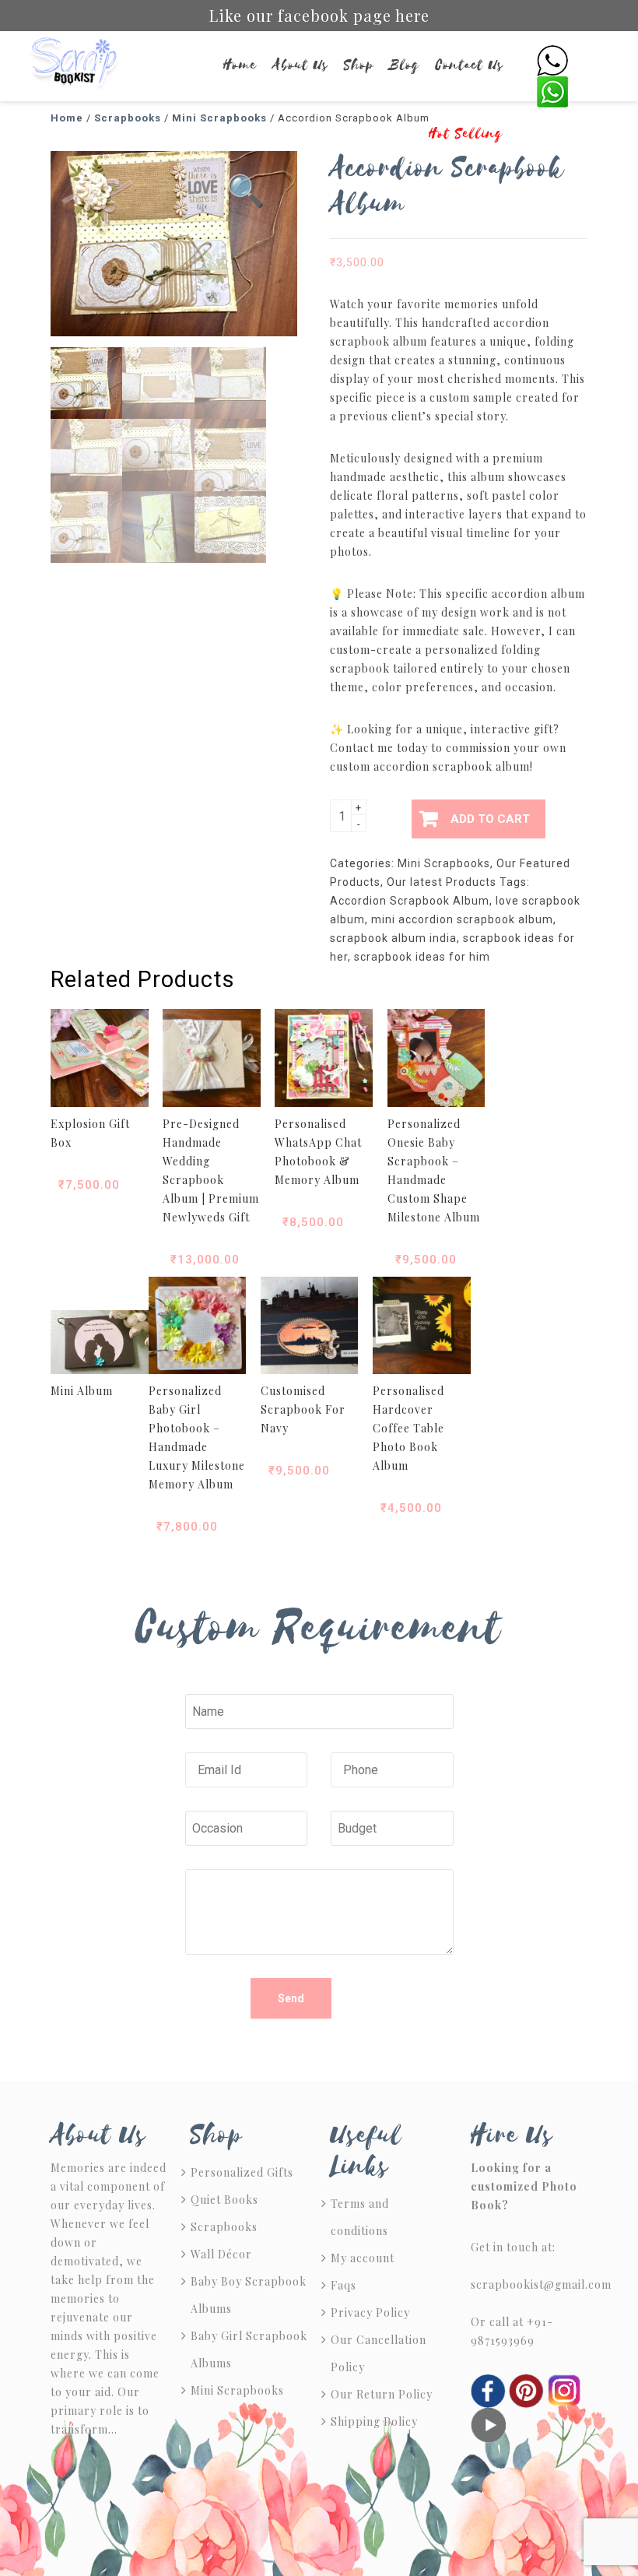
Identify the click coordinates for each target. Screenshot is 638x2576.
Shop (359, 65)
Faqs (344, 2285)
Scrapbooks (224, 2227)
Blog (405, 65)
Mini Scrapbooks (444, 863)
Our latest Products (442, 882)
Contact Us (470, 65)
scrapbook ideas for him (422, 957)
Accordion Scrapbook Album (410, 901)
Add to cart (490, 819)
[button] (246, 192)
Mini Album (82, 1391)
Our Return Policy (382, 2394)
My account (363, 2258)
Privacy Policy (370, 2312)
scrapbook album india (393, 938)
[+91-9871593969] (552, 60)
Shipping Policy (374, 2421)
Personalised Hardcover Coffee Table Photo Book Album (408, 1428)
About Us (300, 65)
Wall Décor (221, 2254)
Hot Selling (466, 134)
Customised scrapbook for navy (303, 1409)
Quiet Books (224, 2200)
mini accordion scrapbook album (462, 919)
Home (240, 65)
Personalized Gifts (242, 2172)
